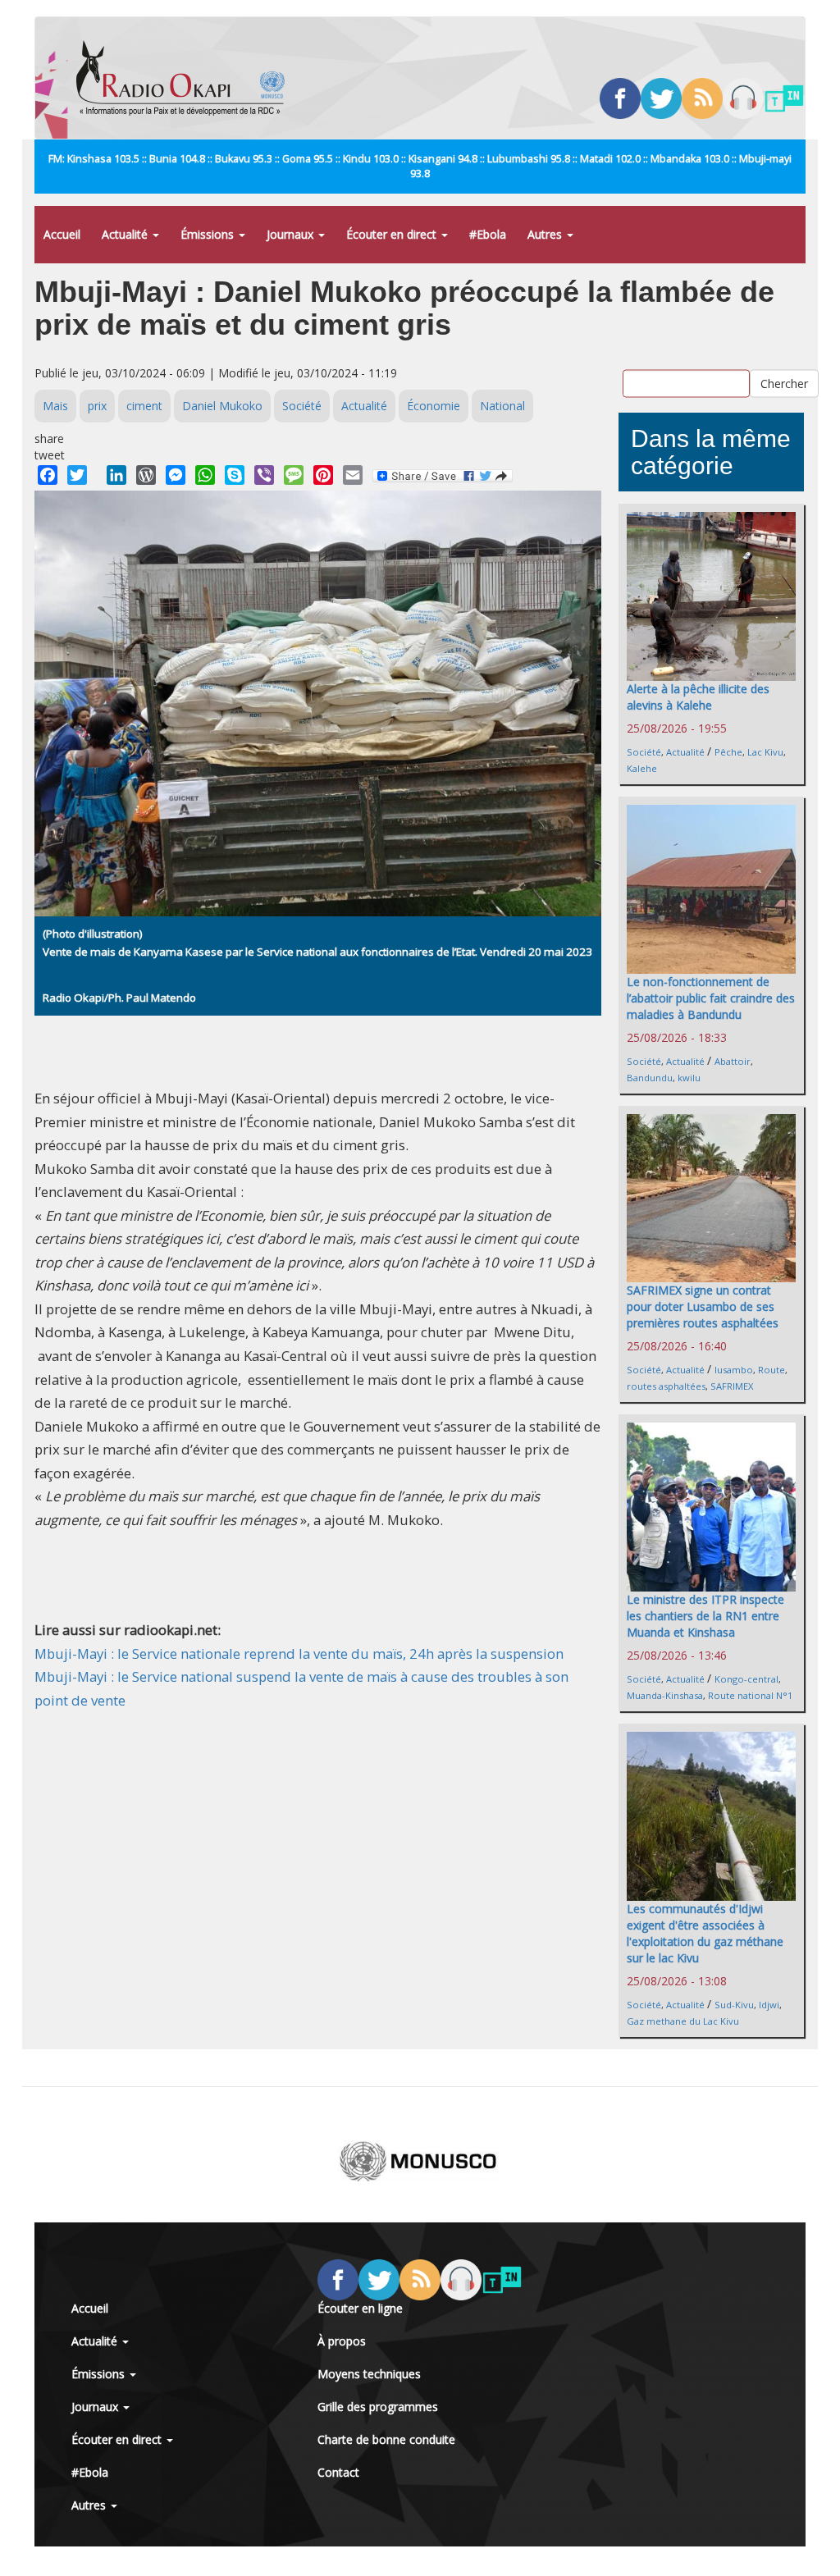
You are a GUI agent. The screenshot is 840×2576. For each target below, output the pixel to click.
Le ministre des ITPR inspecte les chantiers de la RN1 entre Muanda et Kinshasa (705, 1616)
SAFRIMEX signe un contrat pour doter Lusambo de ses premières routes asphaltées (703, 1306)
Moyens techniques (369, 2374)
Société (302, 406)
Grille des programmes (378, 2407)
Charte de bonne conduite (386, 2439)
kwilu (689, 1078)
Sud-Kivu (734, 2005)
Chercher (784, 383)
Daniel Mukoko (222, 406)
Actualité (126, 234)
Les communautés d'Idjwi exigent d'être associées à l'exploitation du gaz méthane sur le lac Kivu (705, 1933)
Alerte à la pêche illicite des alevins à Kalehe (698, 697)
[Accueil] (187, 78)
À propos (342, 2341)
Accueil (62, 234)
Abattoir (733, 1061)
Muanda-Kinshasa (665, 1695)
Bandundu (650, 1078)
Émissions (209, 234)
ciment (144, 406)
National (502, 406)
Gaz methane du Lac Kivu (683, 2021)
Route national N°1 (750, 1695)
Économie (434, 406)
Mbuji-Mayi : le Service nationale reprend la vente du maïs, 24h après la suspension (299, 1653)
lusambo (734, 1370)
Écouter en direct (393, 234)
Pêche (728, 752)
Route (772, 1370)
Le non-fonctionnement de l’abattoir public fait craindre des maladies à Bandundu (711, 998)
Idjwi (769, 2005)
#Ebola (488, 234)
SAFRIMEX (732, 1386)
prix (97, 406)
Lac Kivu (765, 752)
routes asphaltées (666, 1386)
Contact (338, 2472)
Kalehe (642, 768)
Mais (55, 406)
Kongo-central (746, 1679)
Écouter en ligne (360, 2308)
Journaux (292, 234)
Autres (546, 234)
